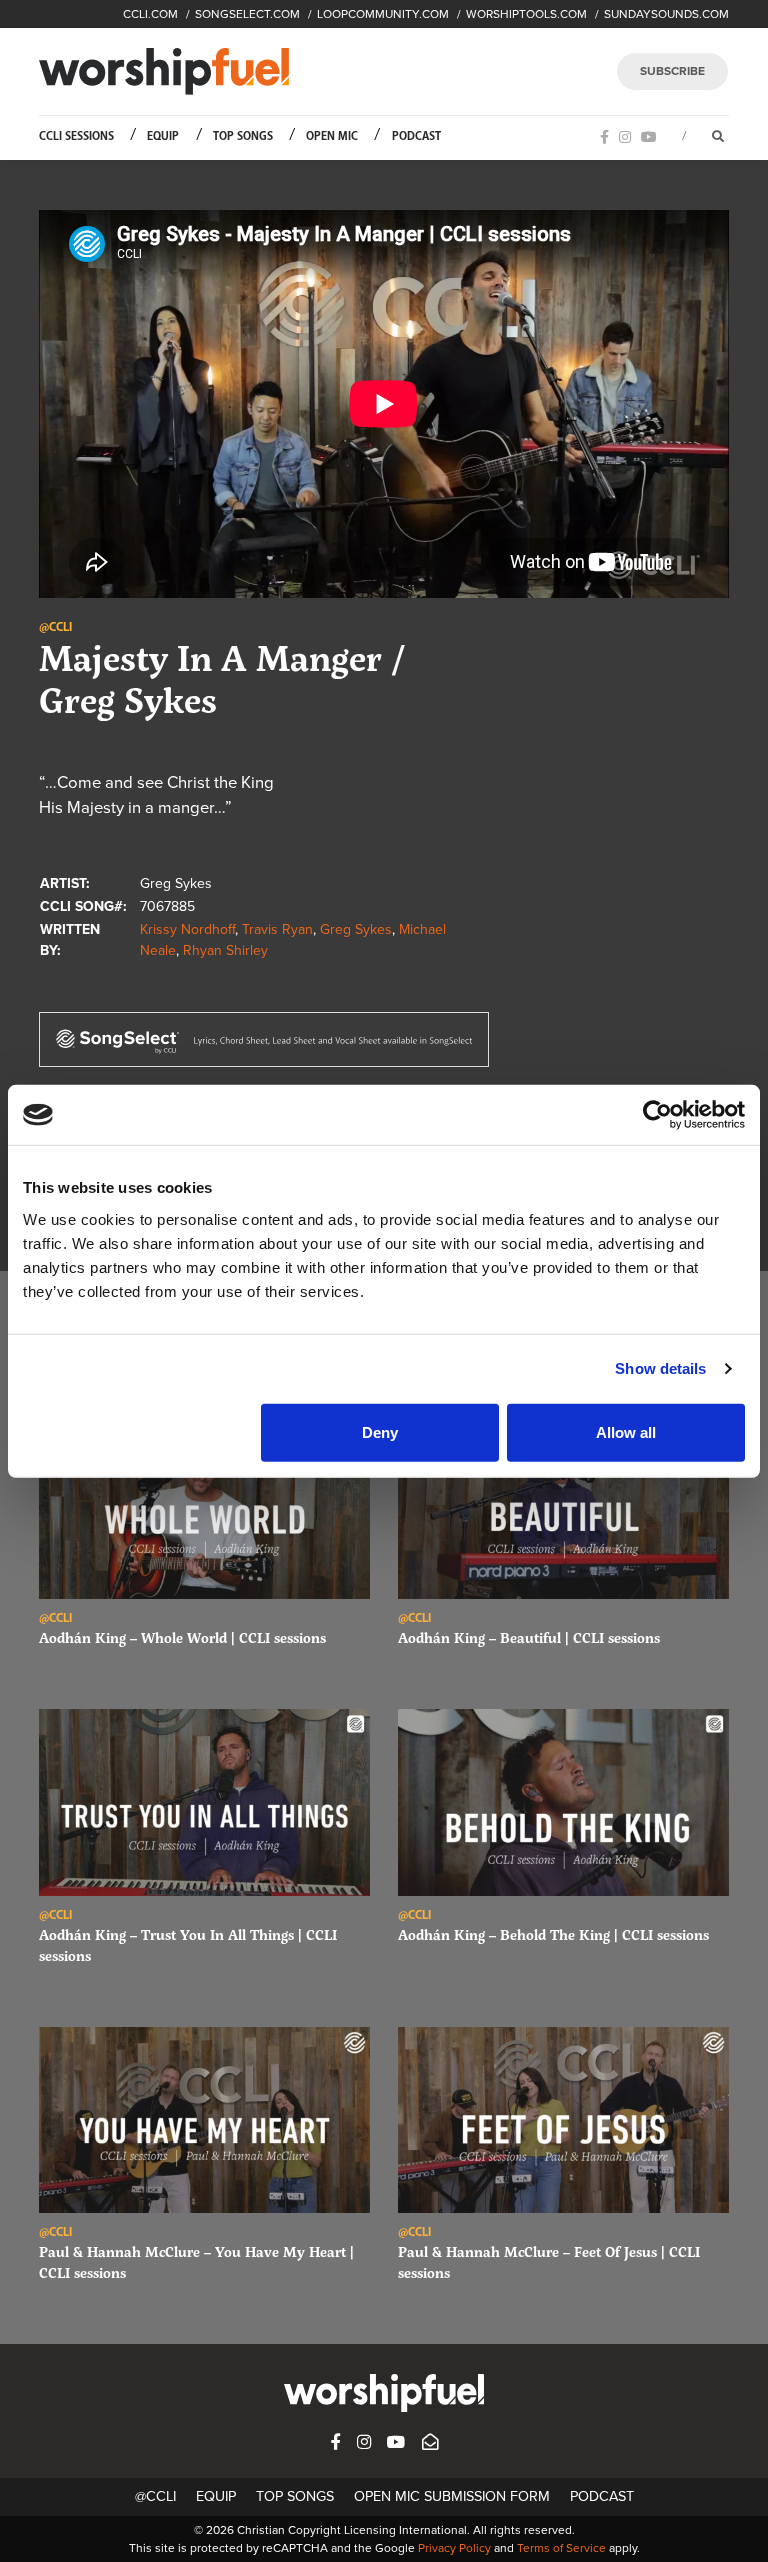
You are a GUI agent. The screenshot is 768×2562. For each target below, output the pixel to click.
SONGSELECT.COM (247, 14)
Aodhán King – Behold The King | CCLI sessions (553, 1934)
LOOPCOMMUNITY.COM (383, 14)
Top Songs (243, 136)
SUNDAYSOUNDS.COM (666, 14)
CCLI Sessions (76, 136)
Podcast (416, 136)
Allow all (626, 1431)
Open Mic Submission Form (452, 2496)
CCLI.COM (150, 14)
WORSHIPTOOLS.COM (526, 14)
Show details (660, 1368)
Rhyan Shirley (225, 950)
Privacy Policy (454, 2548)
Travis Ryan (277, 929)
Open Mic (332, 136)
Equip (163, 136)
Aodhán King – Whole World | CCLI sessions (182, 1637)
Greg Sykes (356, 929)
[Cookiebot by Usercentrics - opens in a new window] (657, 1115)
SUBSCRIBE (672, 71)
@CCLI (155, 2496)
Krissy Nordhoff (187, 929)
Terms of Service (561, 2548)
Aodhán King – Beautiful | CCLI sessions (529, 1637)
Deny (380, 1431)
